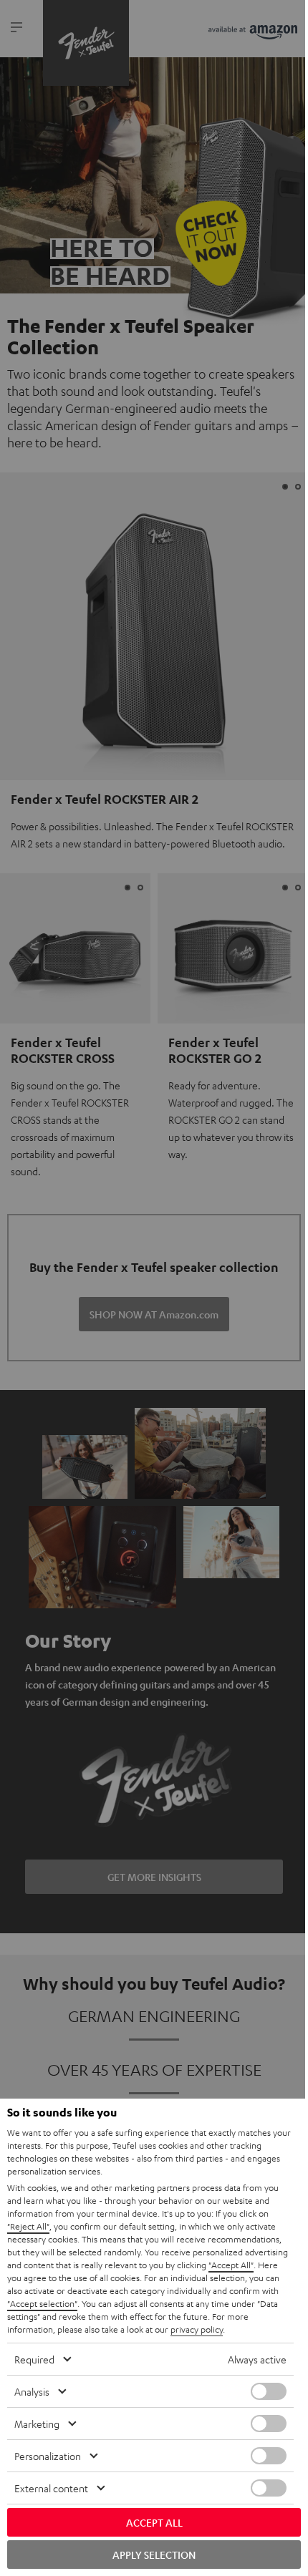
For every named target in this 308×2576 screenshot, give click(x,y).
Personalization (48, 2456)
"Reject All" (28, 2226)
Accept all (154, 2522)
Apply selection (154, 2555)
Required (34, 2359)
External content (51, 2488)
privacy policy (197, 2329)
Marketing (37, 2424)
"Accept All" (231, 2265)
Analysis (32, 2391)
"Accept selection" (42, 2303)
